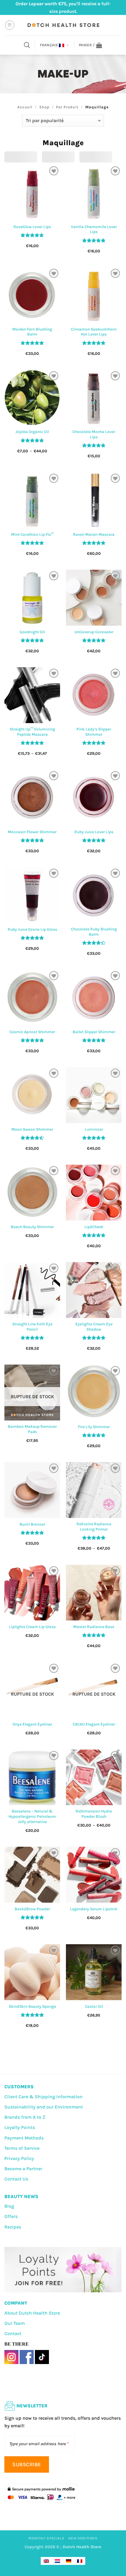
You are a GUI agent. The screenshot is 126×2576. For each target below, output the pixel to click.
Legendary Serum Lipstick (94, 1909)
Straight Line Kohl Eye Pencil (32, 1327)
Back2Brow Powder (32, 1909)
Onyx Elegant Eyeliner (32, 1724)
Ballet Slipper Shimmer (94, 1032)
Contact (13, 2333)
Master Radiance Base (94, 1627)
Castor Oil (94, 2006)
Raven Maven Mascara (94, 534)
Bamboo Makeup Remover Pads (32, 1429)
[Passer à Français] (80, 2561)
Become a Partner (23, 2169)
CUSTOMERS (19, 2087)
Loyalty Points (20, 2127)
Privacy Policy (19, 2158)
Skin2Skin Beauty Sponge (32, 2006)
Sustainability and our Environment (44, 2107)
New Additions (83, 2538)
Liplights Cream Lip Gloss (32, 1627)
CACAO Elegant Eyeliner (94, 1724)
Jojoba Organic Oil (32, 432)
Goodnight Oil (32, 632)
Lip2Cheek (94, 1227)
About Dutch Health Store (32, 2313)
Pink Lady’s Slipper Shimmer (94, 732)
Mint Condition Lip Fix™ (32, 534)
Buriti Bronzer (32, 1524)
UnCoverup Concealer (94, 632)
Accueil (25, 107)
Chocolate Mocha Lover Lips (94, 434)
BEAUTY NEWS (21, 2196)
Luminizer (94, 1129)
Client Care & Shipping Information (44, 2097)
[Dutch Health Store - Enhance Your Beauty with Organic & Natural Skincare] (63, 25)
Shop (44, 107)
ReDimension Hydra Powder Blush (94, 1814)
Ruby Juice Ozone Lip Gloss (32, 929)
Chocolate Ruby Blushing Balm (94, 932)
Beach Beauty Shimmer (32, 1227)
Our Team (15, 2323)
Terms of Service (22, 2148)
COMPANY (16, 2303)
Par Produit (67, 107)
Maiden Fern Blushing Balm (32, 332)
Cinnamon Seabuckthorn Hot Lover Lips (94, 332)
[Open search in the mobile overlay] (27, 45)
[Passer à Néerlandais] (57, 2561)
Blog (9, 2206)
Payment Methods (24, 2138)
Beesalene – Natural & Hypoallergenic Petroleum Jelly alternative (32, 1816)
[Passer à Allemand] (69, 2561)
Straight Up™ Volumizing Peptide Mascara (32, 732)
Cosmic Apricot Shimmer (32, 1032)
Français (49, 45)
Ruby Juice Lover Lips (94, 832)
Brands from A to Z (25, 2117)
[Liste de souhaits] (54, 171)
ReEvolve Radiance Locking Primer (94, 1527)
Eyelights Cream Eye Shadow (94, 1327)
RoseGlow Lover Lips (32, 227)
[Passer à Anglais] (46, 2561)
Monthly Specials (46, 2538)
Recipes (13, 2227)
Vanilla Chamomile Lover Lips (94, 229)
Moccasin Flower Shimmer (32, 832)
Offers (11, 2216)
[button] (10, 25)
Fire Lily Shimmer (94, 1427)
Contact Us (16, 2179)
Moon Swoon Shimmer (32, 1129)
